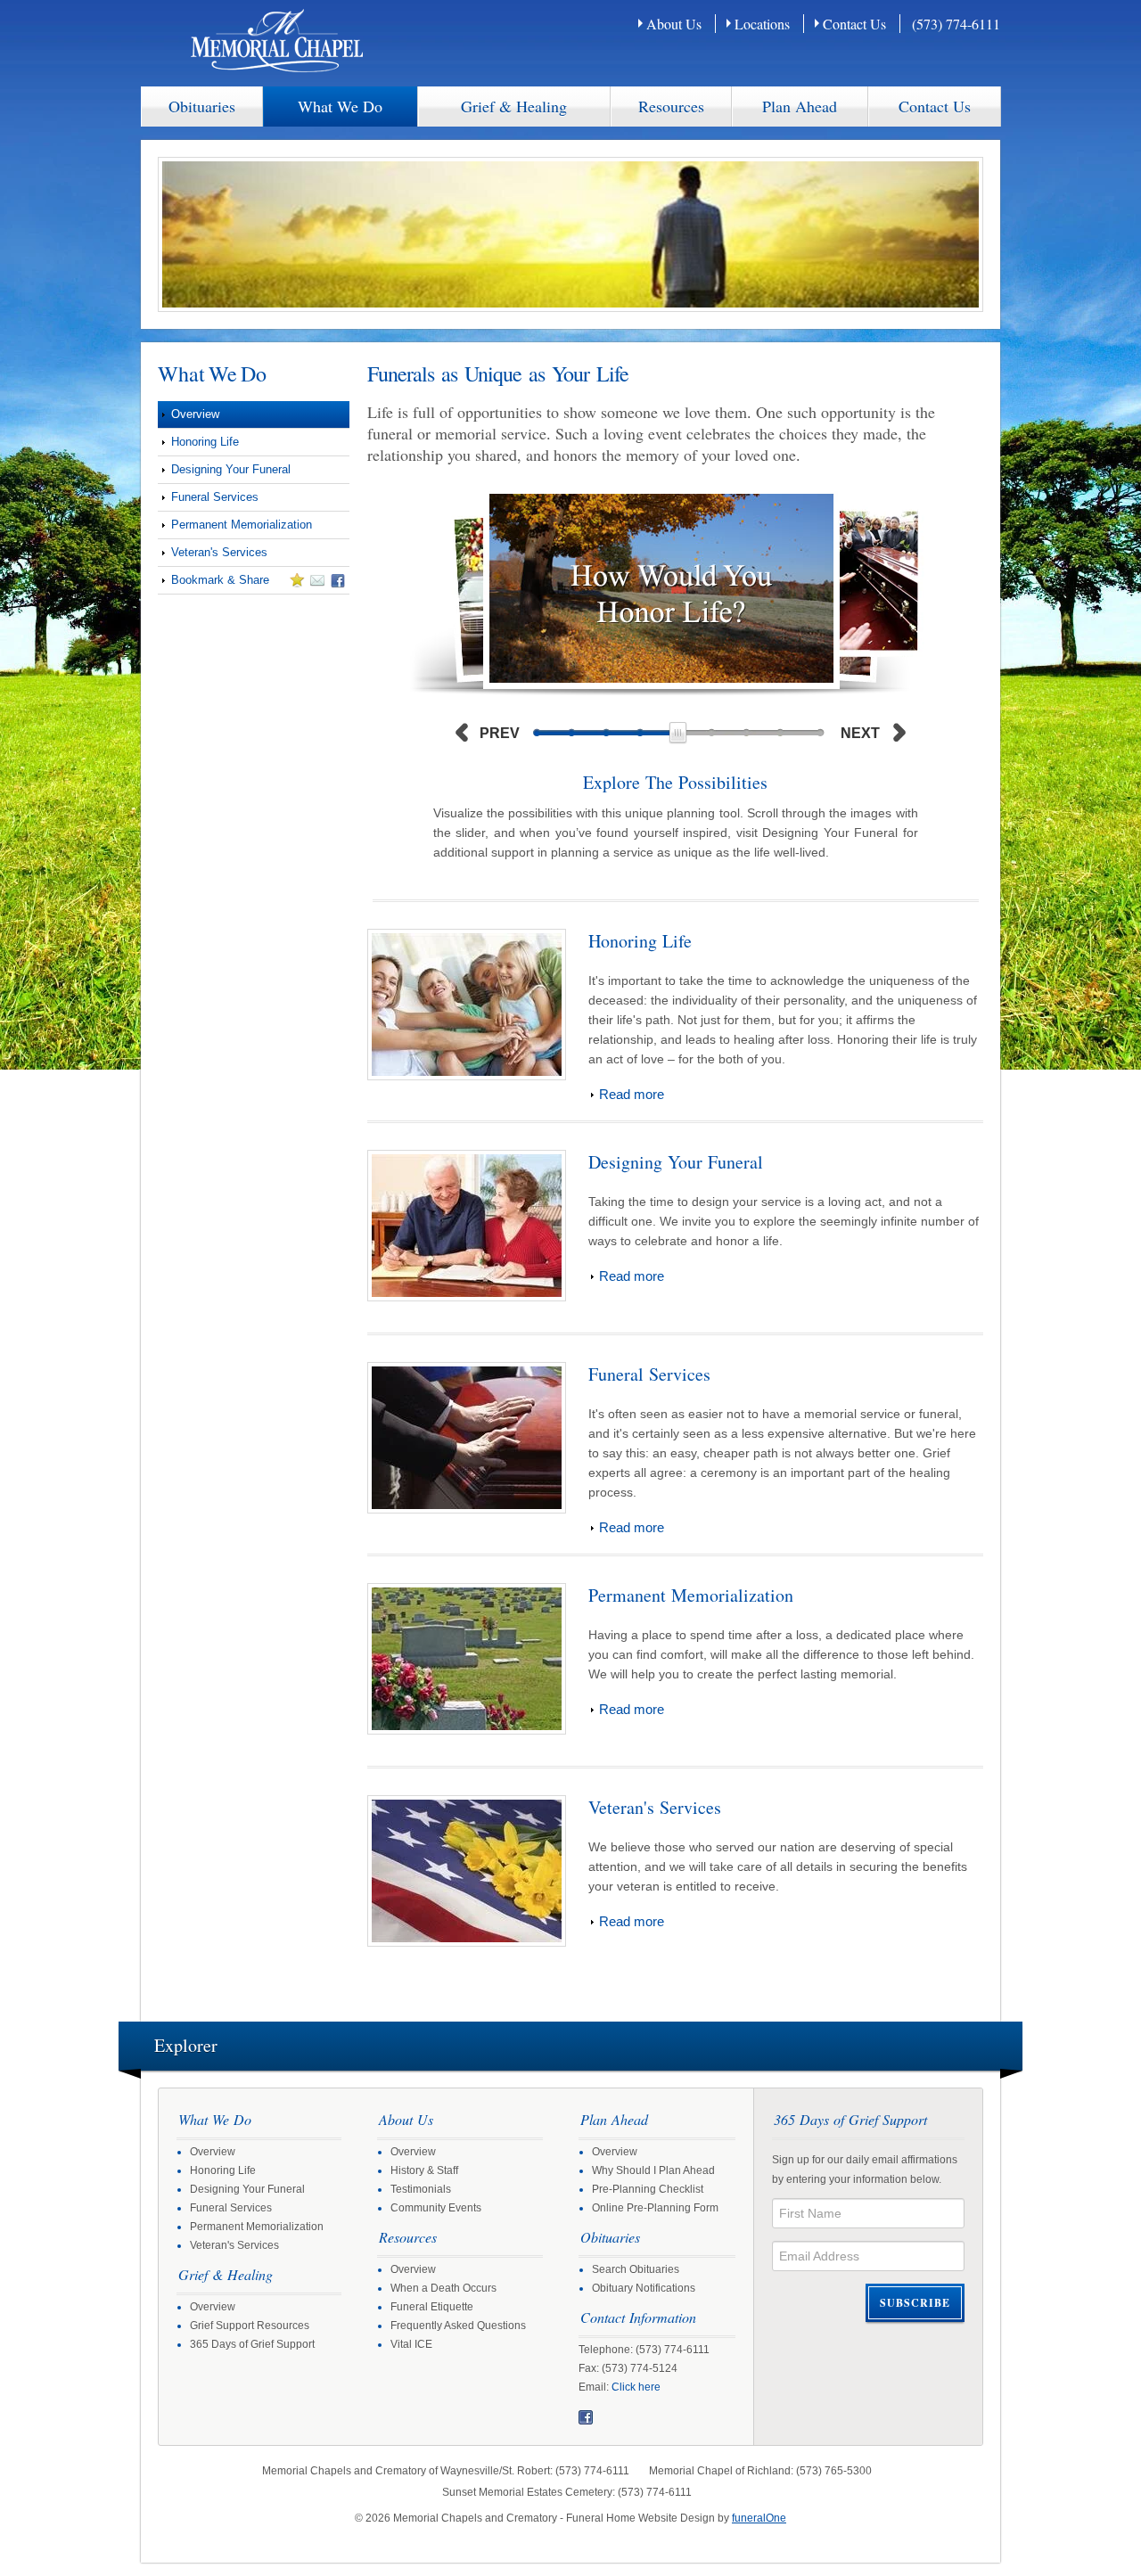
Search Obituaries (636, 2269)
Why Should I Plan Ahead (653, 2170)
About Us (674, 24)
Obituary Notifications (644, 2288)
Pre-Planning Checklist (648, 2189)
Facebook (586, 2417)
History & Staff (424, 2170)
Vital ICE (411, 2344)
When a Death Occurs (443, 2288)
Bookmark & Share (213, 583)
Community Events (436, 2208)
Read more (632, 1094)
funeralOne (759, 2518)
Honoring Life (205, 442)
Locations (762, 24)
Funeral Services (215, 497)
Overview (195, 414)
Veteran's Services (219, 552)
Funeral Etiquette (432, 2307)
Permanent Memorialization (242, 525)
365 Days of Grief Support (252, 2344)
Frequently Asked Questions (458, 2326)
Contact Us (854, 24)
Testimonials (421, 2189)
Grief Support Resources (250, 2326)
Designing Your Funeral (231, 469)
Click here (636, 2387)
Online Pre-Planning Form (655, 2208)
